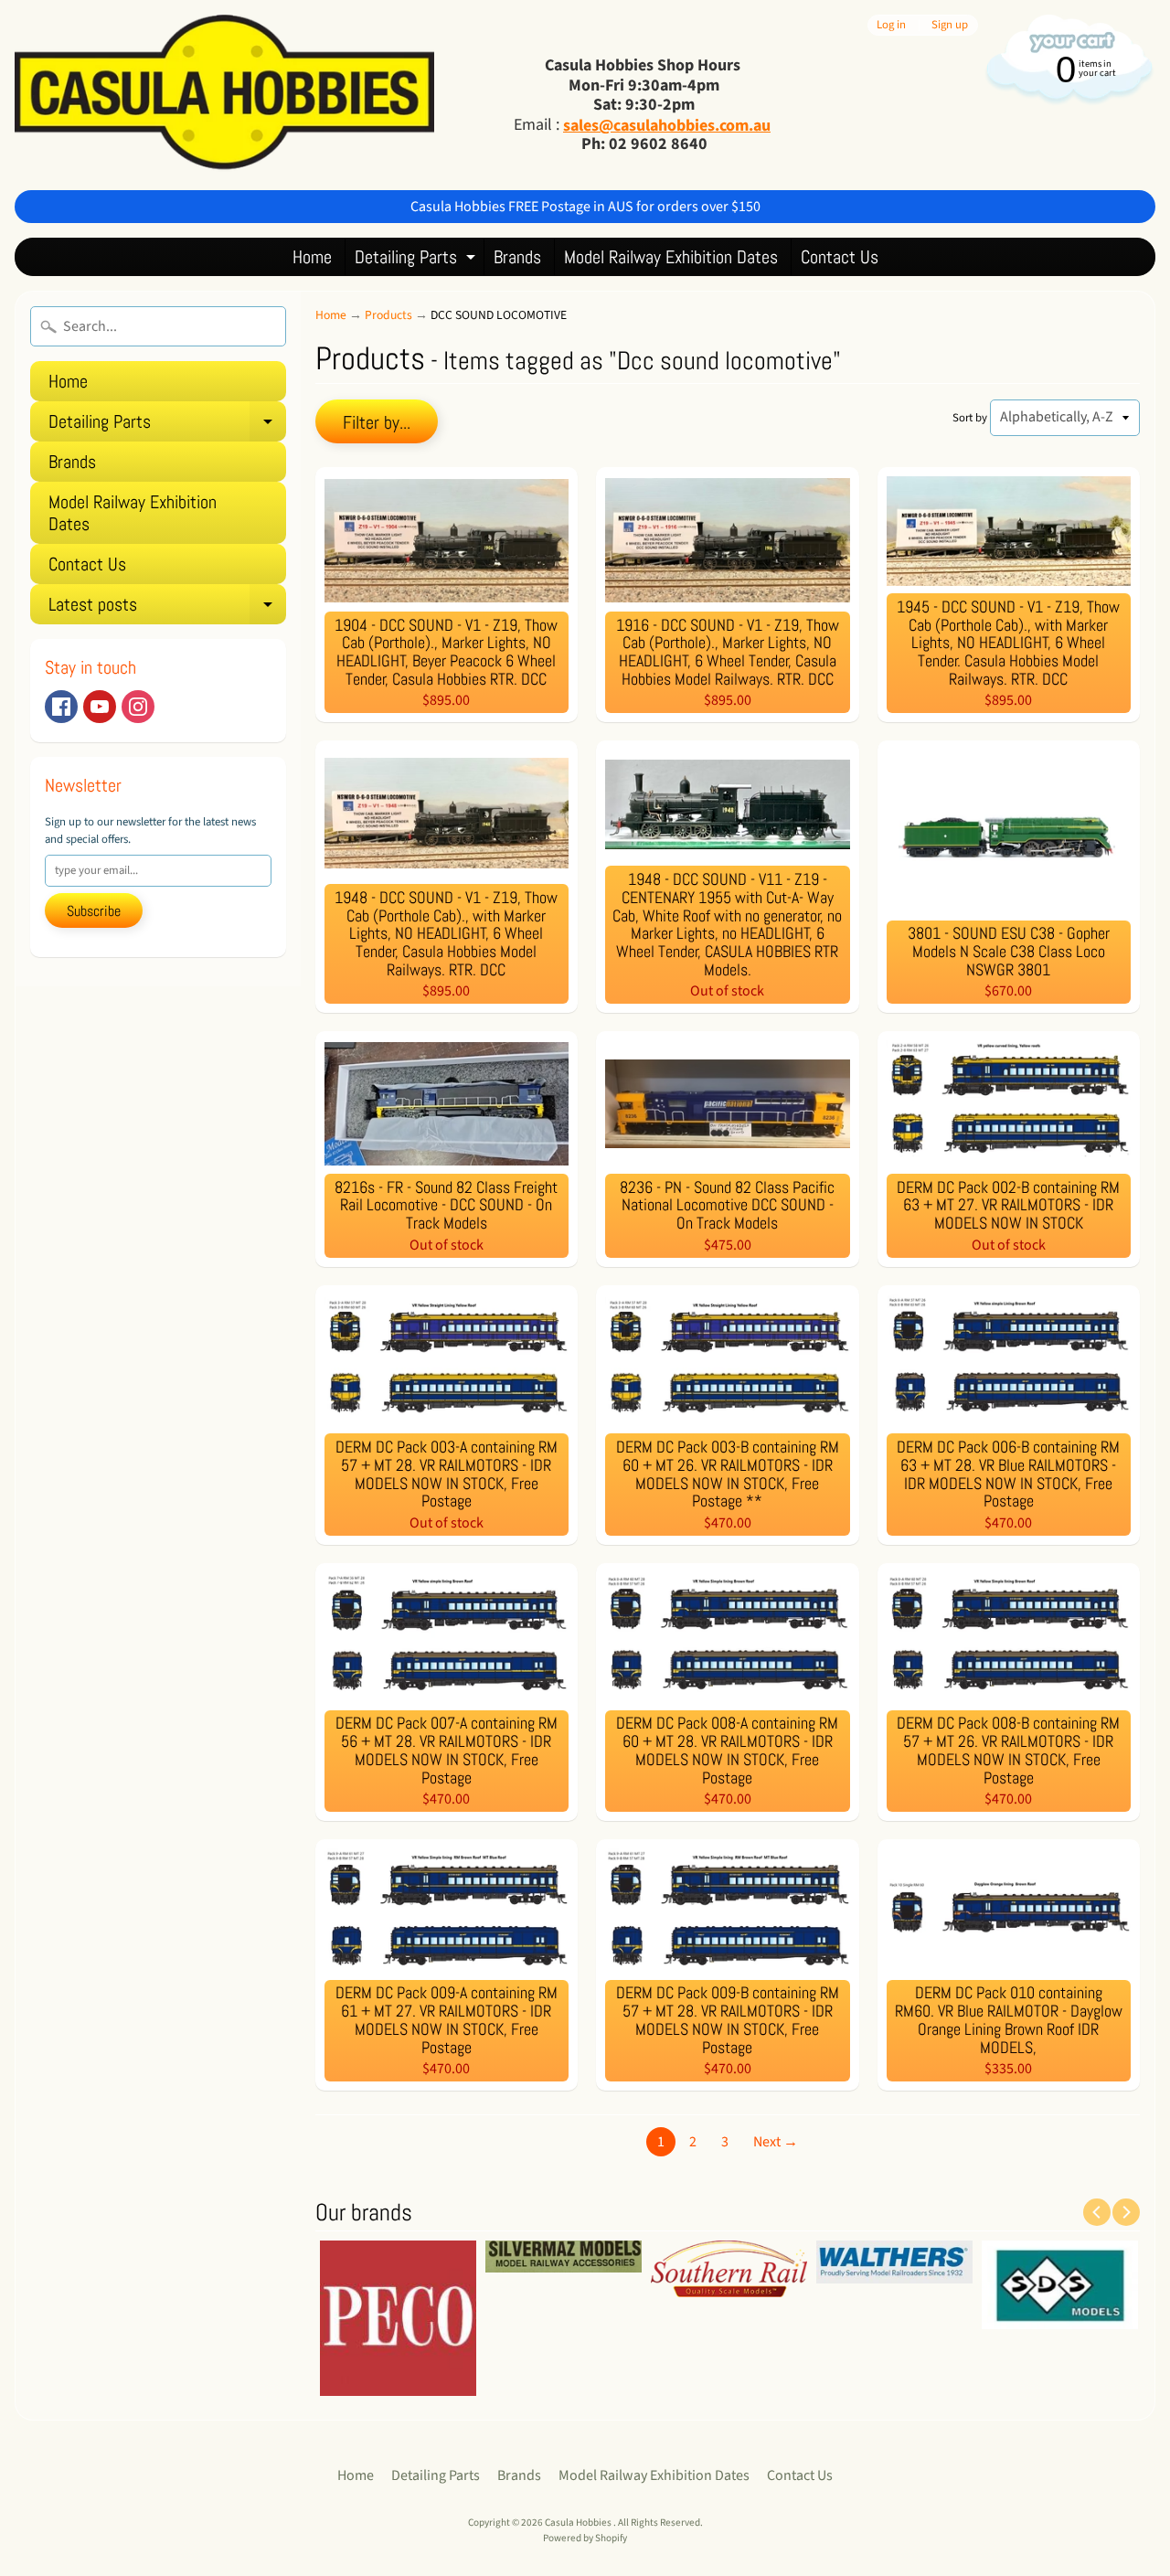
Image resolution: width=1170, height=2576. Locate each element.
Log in (891, 25)
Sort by (970, 418)
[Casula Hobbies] (224, 95)
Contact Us (840, 257)
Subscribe (94, 911)
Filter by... (377, 422)
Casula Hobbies (579, 2523)
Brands (517, 257)
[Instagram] (138, 707)
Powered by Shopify (585, 2538)
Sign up (950, 25)
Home (312, 257)
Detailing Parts (417, 260)
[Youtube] (100, 707)
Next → (776, 2142)
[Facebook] (61, 707)
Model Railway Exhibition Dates (671, 257)
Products (388, 315)
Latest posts (167, 608)
